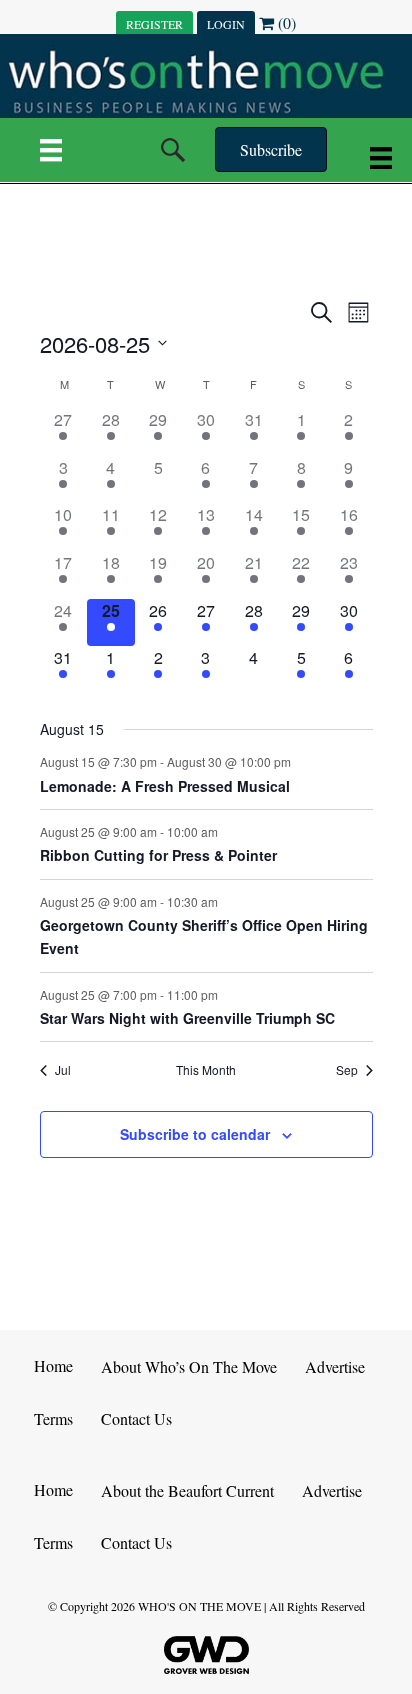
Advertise (335, 1366)
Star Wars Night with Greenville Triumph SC (187, 1018)
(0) (285, 22)
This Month (206, 1070)
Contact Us (136, 1418)
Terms (53, 1418)
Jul (63, 1070)
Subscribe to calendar (195, 1134)
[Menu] (51, 150)
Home (53, 1365)
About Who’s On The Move (189, 1366)
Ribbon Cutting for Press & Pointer (158, 855)
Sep (347, 1070)
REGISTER (154, 24)
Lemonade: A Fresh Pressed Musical (165, 786)
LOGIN (226, 24)
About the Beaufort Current (187, 1490)
